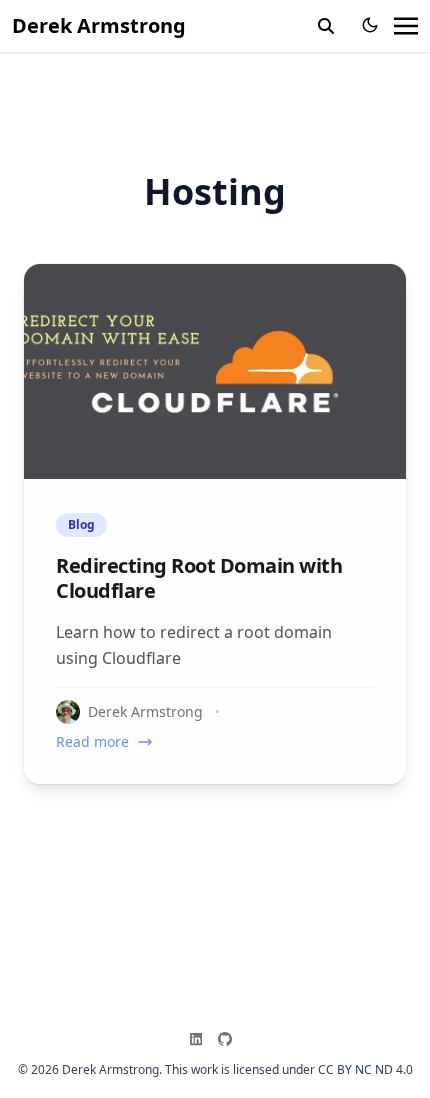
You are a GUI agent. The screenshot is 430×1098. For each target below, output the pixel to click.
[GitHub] (229, 1039)
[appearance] (370, 25)
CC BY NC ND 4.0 (365, 1069)
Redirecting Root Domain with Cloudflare (199, 578)
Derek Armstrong (99, 25)
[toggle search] (326, 26)
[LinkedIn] (200, 1039)
